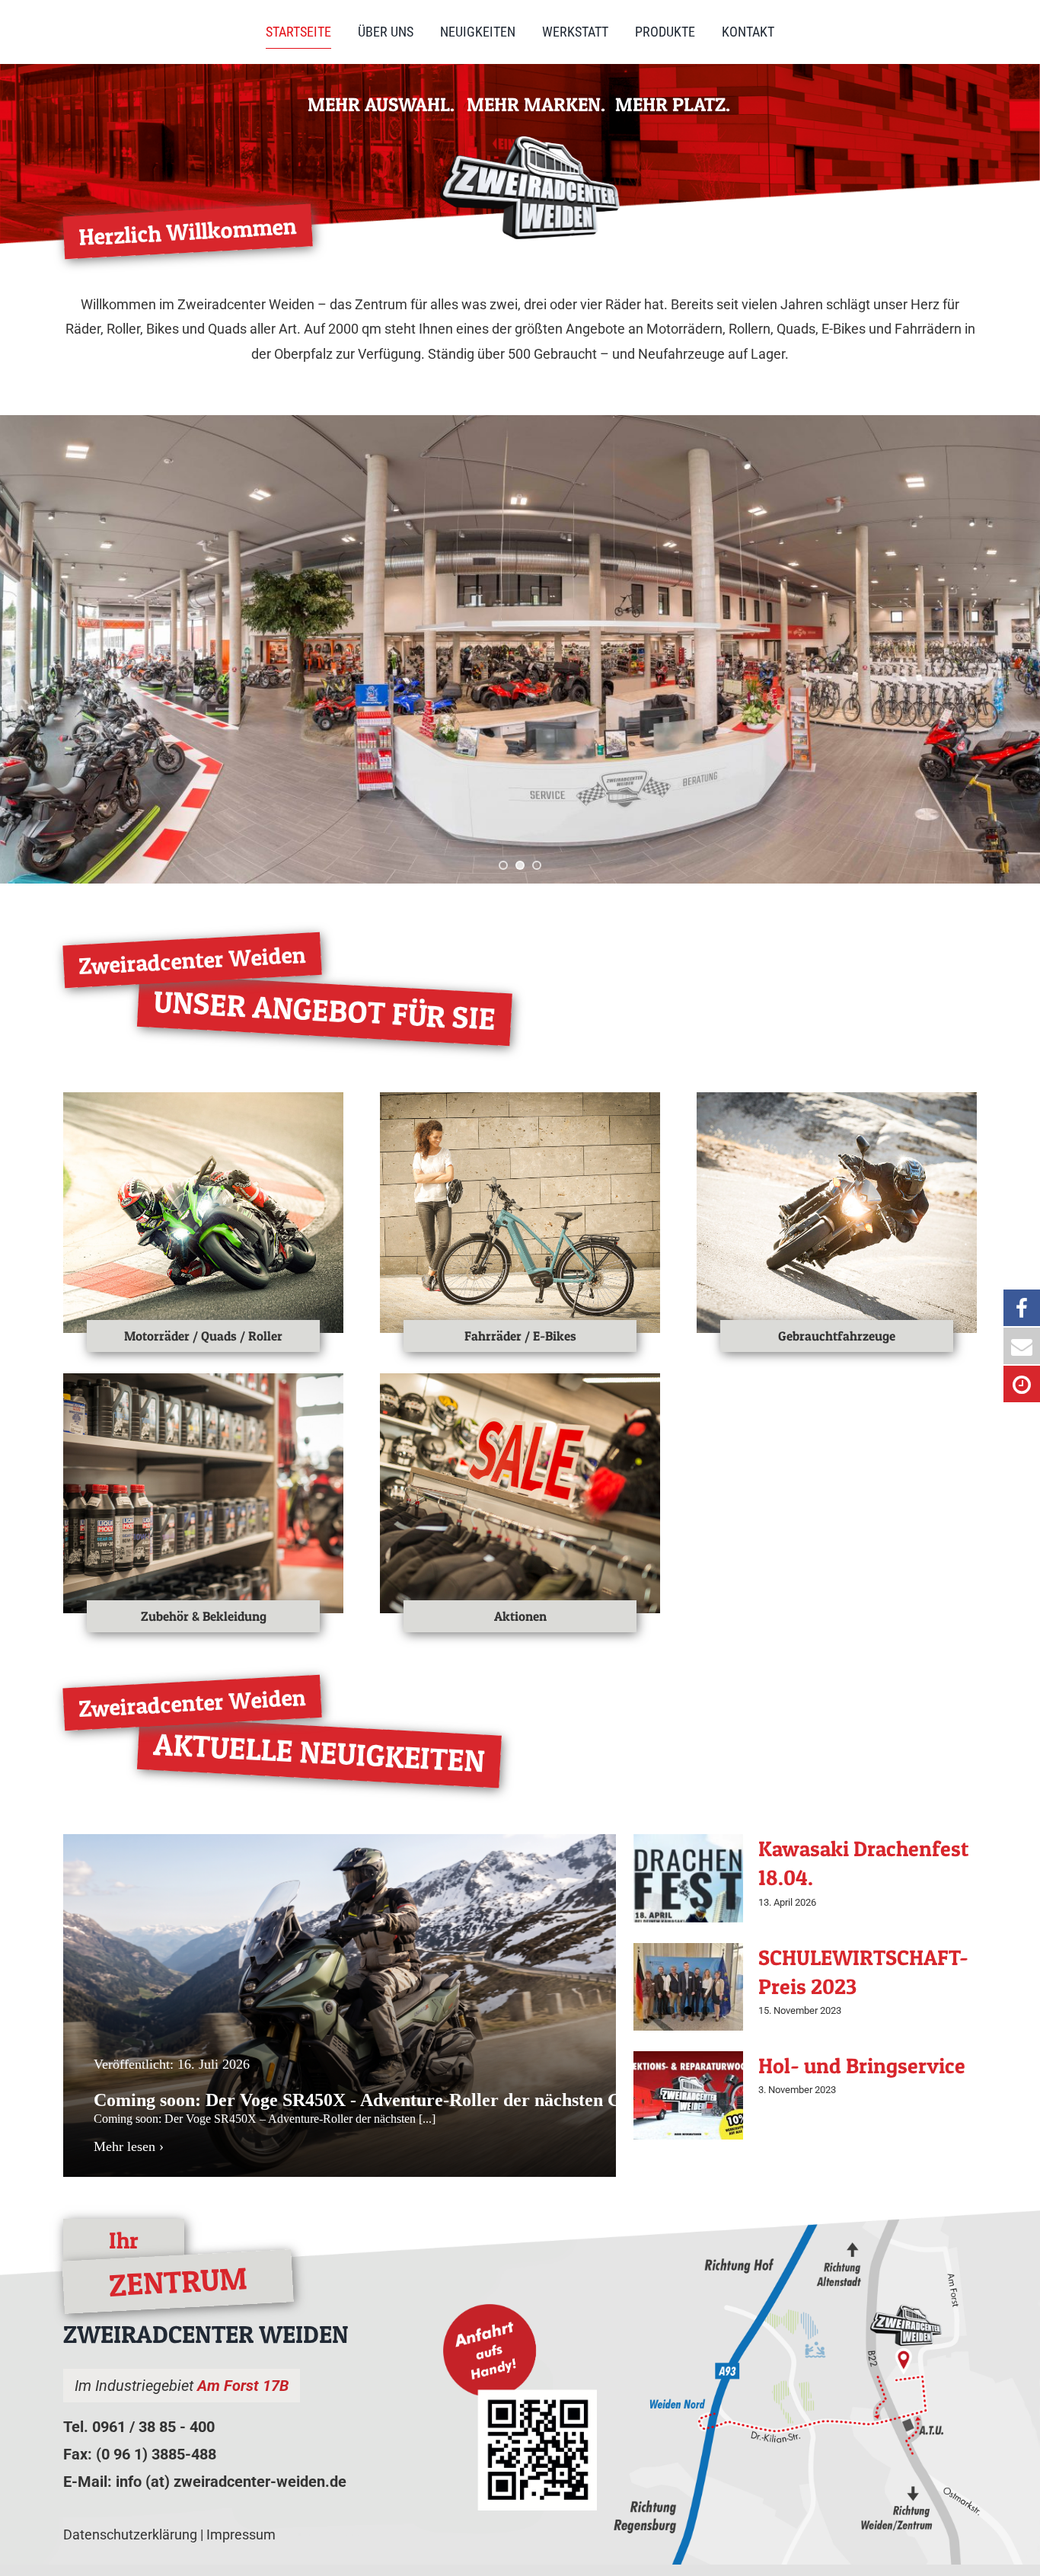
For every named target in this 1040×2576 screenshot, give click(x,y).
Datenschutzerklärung (130, 2534)
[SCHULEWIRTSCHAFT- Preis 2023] (688, 1987)
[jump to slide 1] (503, 865)
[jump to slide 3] (537, 865)
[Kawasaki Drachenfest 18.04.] (688, 1878)
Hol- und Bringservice (862, 2066)
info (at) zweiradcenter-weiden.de (231, 2482)
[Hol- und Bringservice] (688, 2095)
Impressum (241, 2534)
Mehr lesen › (129, 2146)
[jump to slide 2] (520, 865)
